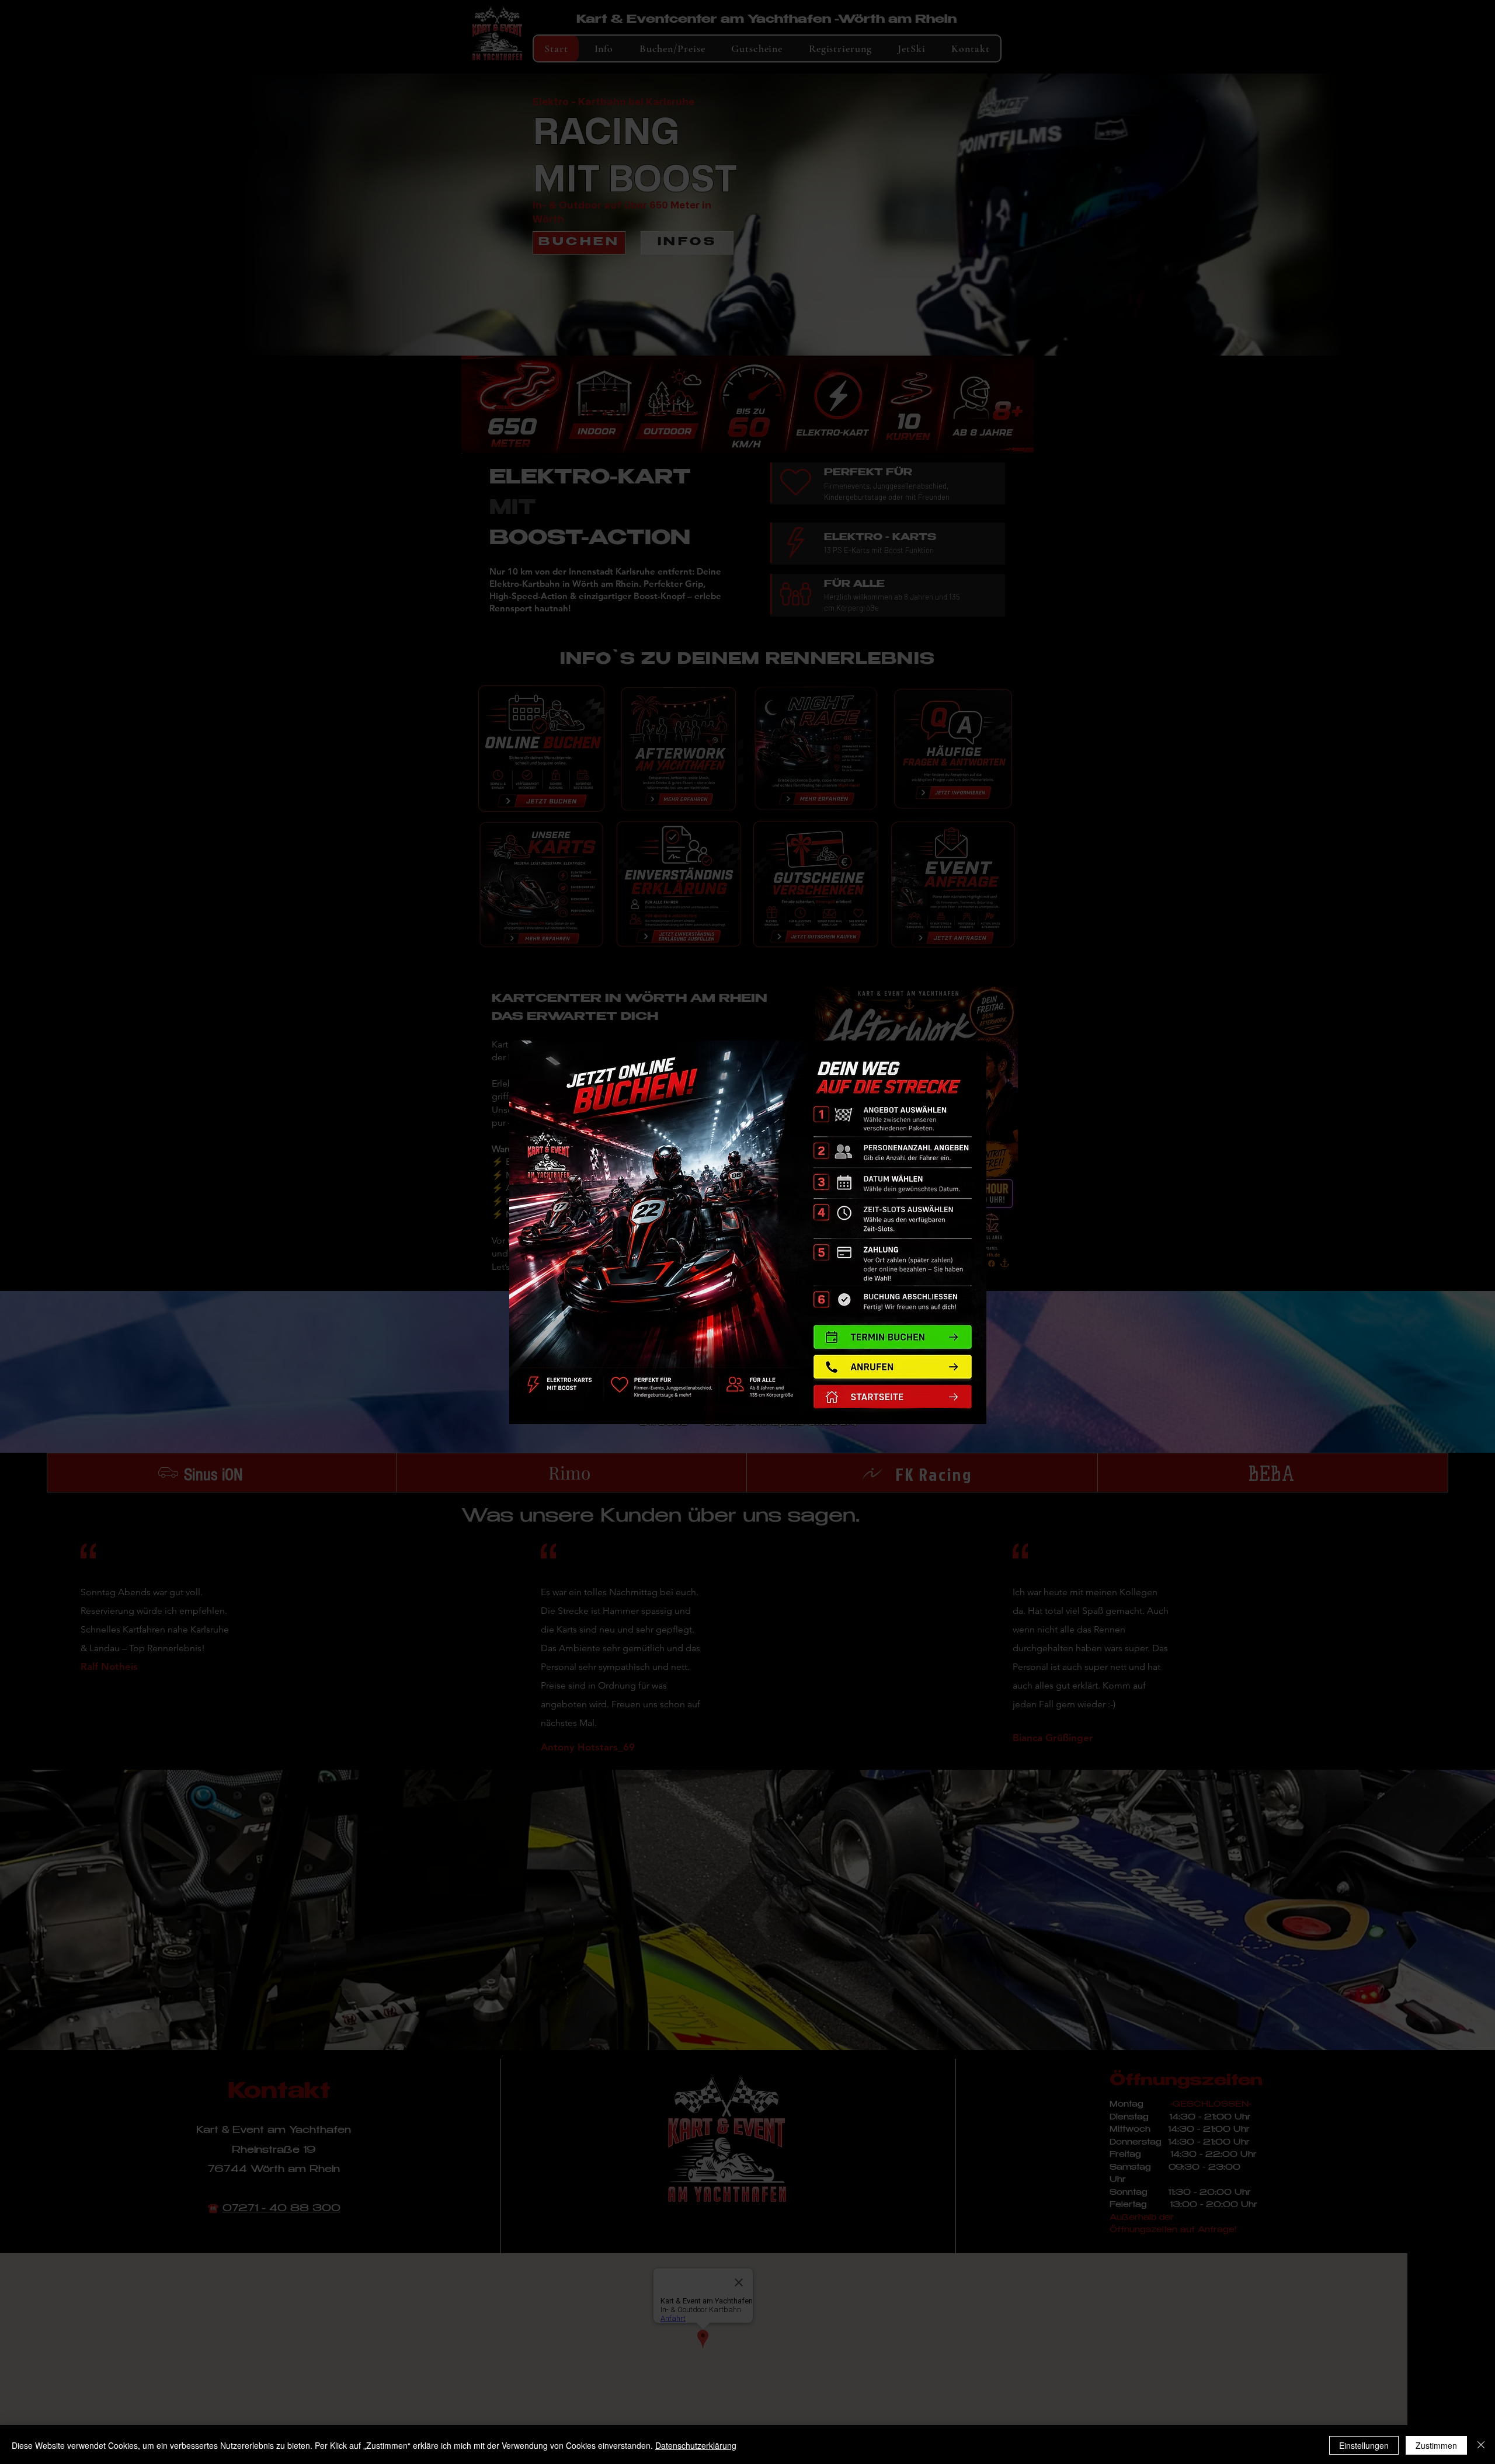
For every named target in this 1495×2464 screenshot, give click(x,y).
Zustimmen (1436, 2445)
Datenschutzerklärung (696, 2445)
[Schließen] (1481, 2445)
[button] (892, 1397)
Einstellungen (1364, 2445)
